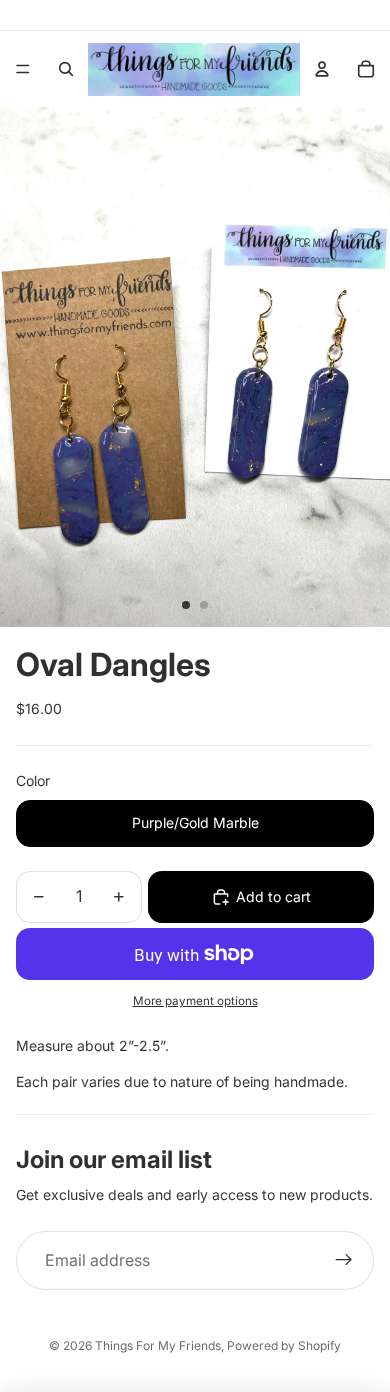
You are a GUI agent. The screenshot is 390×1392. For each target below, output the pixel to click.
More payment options (195, 1001)
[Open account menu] (322, 69)
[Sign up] (344, 1261)
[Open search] (66, 69)
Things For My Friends (158, 1345)
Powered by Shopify (284, 1345)
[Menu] (23, 69)
